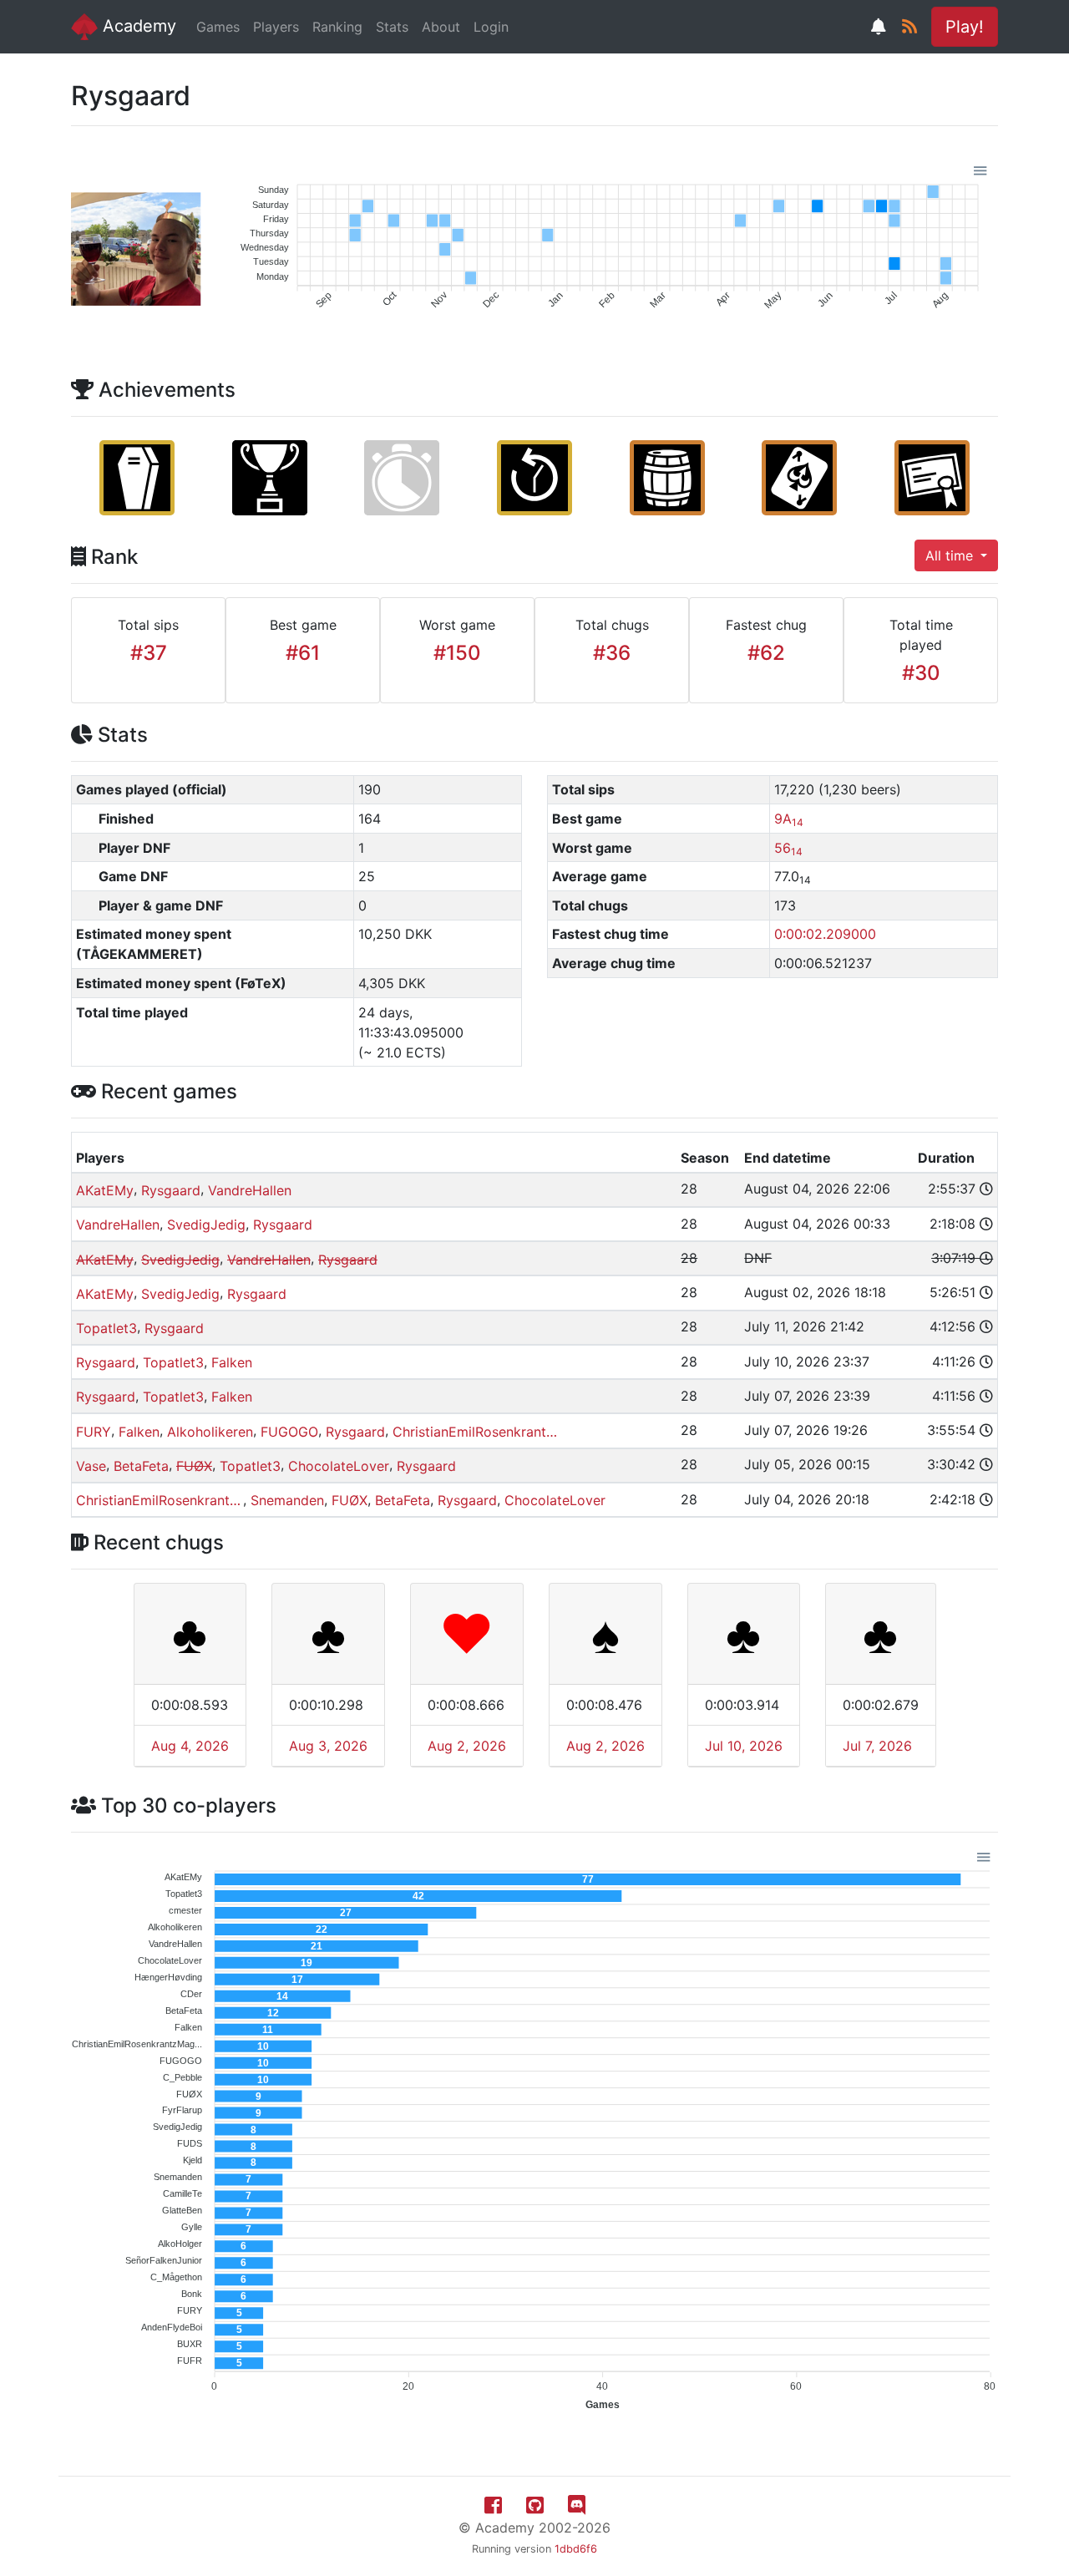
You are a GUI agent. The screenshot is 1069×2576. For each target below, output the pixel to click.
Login (491, 27)
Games (218, 27)
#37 (149, 653)
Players (276, 27)
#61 (303, 653)
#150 (457, 653)
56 (788, 848)
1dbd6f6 (576, 2549)
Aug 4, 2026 (190, 1746)
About (441, 27)
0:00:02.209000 (825, 934)
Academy (137, 26)
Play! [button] (965, 27)
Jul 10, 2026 (744, 1746)
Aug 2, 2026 (467, 1746)
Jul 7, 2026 (877, 1746)
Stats (392, 27)
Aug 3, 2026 (328, 1746)
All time (951, 555)
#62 (766, 653)
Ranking (337, 27)
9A (789, 819)
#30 (921, 673)
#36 (612, 653)
